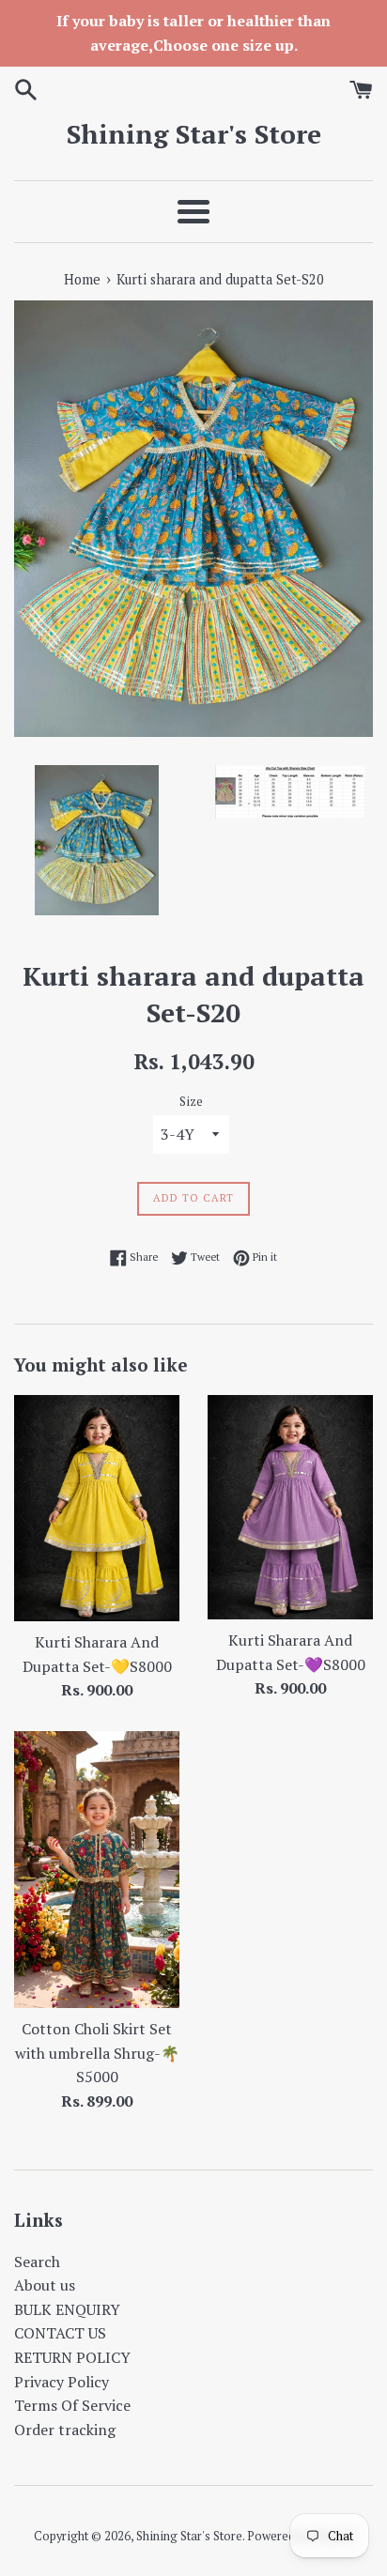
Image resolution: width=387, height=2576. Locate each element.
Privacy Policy (62, 2382)
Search (37, 2262)
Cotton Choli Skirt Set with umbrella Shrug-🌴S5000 (97, 2053)
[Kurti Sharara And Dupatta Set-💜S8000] (290, 1507)
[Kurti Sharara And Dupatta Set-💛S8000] (97, 1508)
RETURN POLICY (72, 2357)
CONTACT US (60, 2333)
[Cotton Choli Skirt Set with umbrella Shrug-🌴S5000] (97, 1870)
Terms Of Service (72, 2405)
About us (45, 2285)
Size (191, 1102)
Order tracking (65, 2430)
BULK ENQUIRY (67, 2309)
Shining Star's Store (194, 134)
